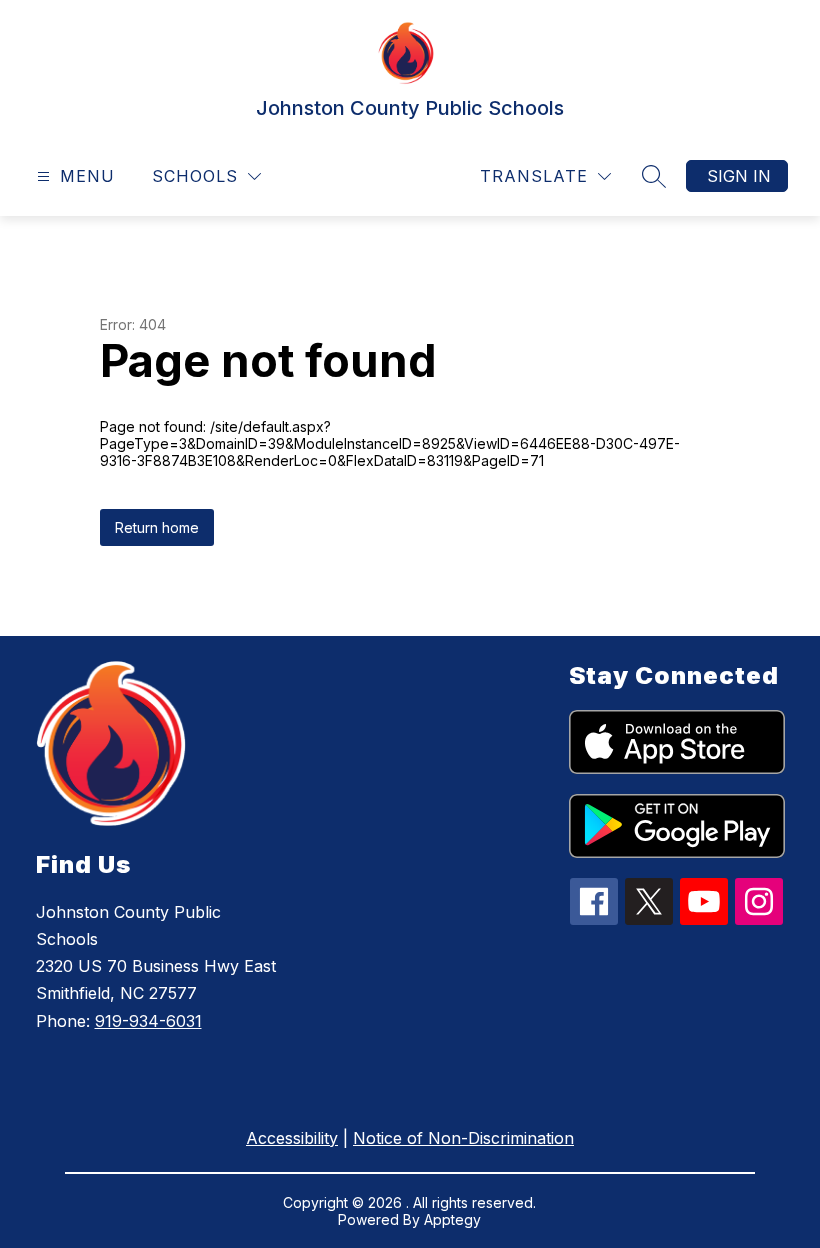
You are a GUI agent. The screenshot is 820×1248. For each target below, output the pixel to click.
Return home (157, 527)
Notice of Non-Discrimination (463, 1138)
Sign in (739, 176)
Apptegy (452, 1219)
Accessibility (292, 1138)
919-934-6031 (148, 1021)
